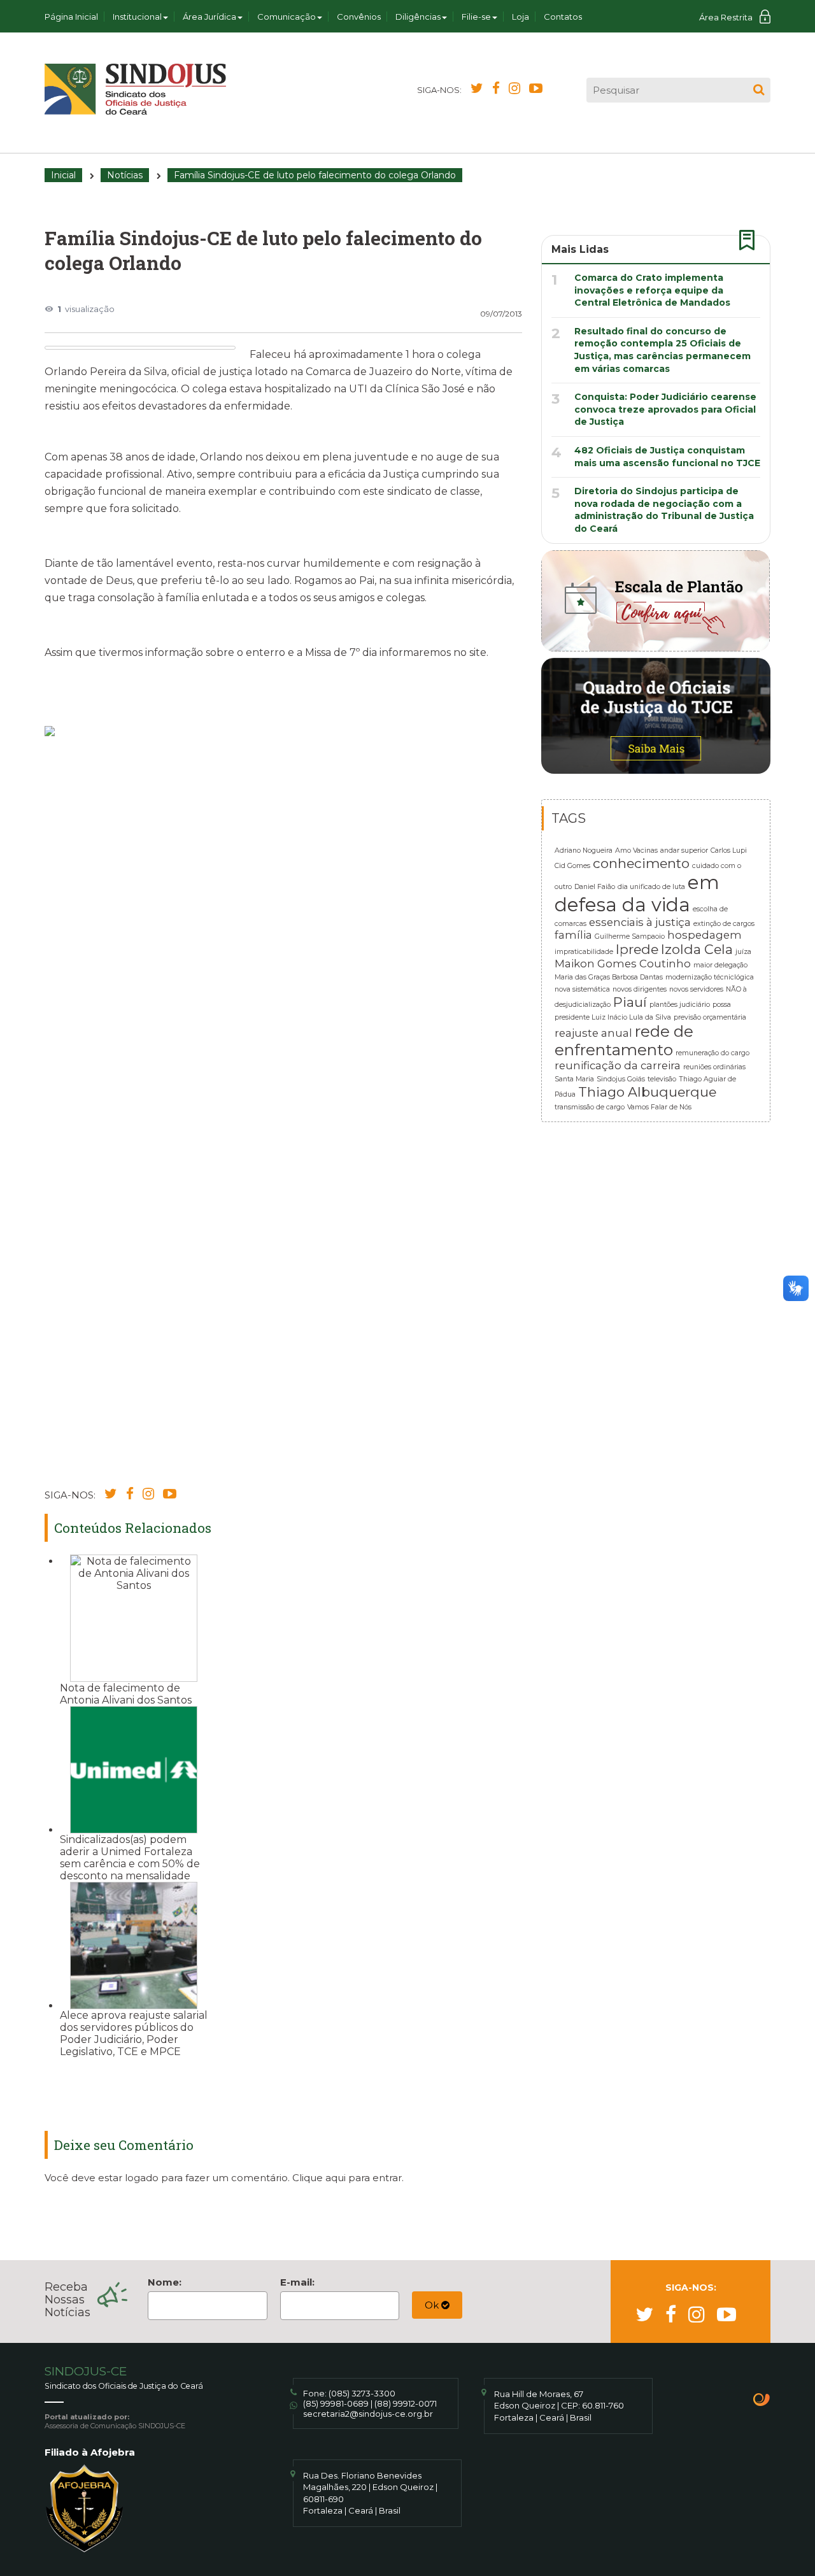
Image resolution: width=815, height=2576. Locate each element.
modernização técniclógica (710, 977)
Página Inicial (71, 17)
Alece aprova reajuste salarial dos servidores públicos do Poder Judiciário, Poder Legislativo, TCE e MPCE (134, 2033)
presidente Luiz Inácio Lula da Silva (613, 1017)
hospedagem (705, 935)
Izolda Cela (697, 949)
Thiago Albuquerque (647, 1092)
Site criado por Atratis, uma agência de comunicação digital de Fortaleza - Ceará (762, 2401)
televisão (662, 1079)
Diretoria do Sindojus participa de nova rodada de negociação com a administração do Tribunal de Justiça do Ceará (664, 510)
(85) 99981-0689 (336, 2403)
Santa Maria (574, 1079)
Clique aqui (319, 2178)
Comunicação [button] (287, 17)
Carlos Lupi (729, 850)
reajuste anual (593, 1033)
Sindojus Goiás (621, 1079)
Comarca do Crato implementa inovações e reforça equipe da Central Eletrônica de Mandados (652, 290)
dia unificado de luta (651, 887)
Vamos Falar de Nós (659, 1107)
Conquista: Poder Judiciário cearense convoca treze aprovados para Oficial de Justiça (665, 409)
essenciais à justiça (640, 922)
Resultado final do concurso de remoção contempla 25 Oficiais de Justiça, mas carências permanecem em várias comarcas (663, 350)
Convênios (359, 17)
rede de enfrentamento (624, 1041)
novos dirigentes (640, 989)
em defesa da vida (637, 893)
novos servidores (696, 989)
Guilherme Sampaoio (630, 936)
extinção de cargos (724, 924)
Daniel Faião (595, 887)
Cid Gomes (572, 866)
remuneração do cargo (712, 1053)
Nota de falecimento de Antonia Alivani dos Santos (126, 1694)
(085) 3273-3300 (362, 2393)
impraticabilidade (584, 952)
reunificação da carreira (618, 1065)
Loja (521, 17)
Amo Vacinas (636, 850)
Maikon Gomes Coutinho (623, 964)
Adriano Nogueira (584, 850)
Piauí (630, 1002)
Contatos (563, 17)
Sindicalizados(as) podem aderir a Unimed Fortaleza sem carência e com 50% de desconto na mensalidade (130, 1858)
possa (722, 1005)
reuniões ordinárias (714, 1067)
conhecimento (641, 863)
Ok (433, 2305)
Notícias (125, 175)
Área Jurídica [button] (209, 17)
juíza (743, 952)
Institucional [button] (137, 17)
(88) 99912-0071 (406, 2403)
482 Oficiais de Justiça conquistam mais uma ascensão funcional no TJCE (667, 457)
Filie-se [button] (476, 17)
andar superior (684, 850)
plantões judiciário (680, 1005)
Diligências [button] (418, 17)
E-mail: (297, 2282)
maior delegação (720, 965)
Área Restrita (726, 17)
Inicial (63, 175)
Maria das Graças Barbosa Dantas (609, 977)
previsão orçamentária (710, 1017)
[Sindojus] (135, 89)
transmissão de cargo (590, 1107)
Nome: (165, 2282)
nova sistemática (582, 989)
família (573, 935)
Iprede (637, 949)
